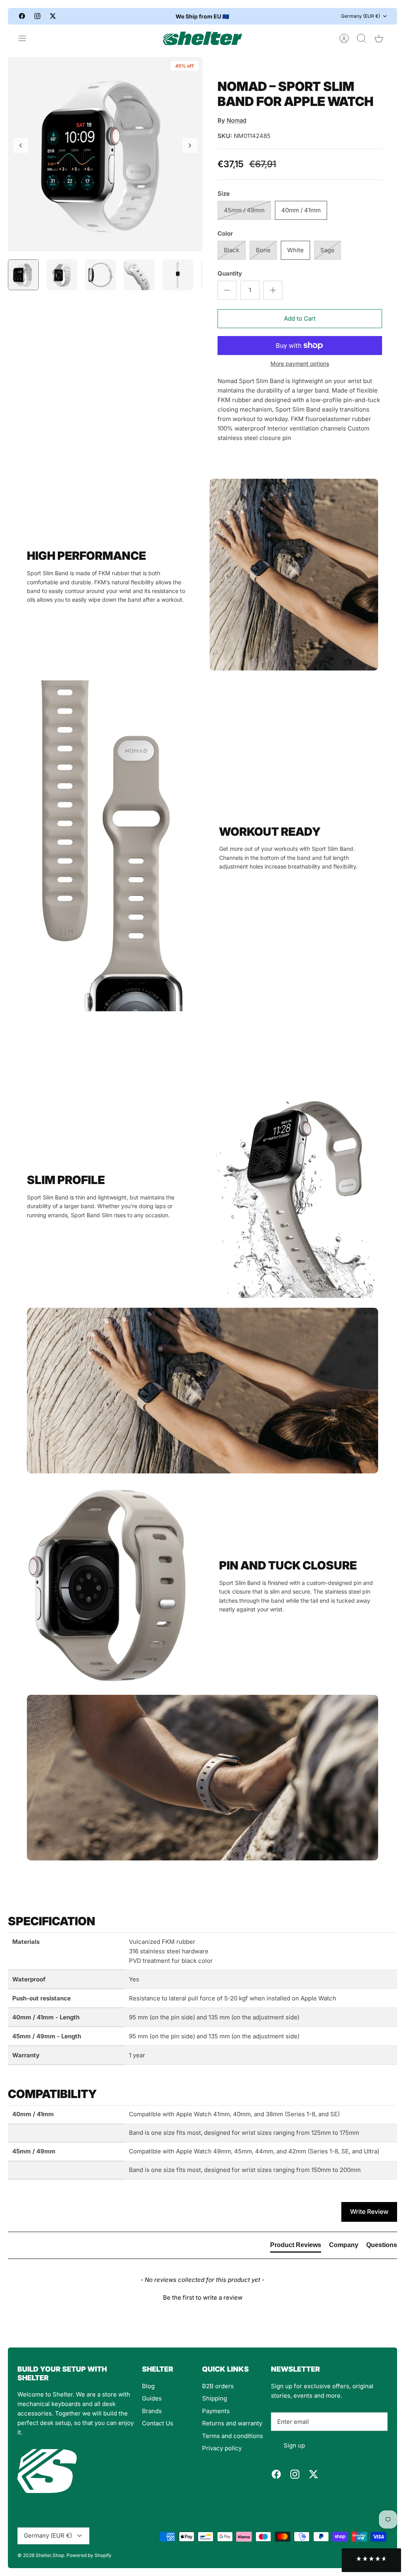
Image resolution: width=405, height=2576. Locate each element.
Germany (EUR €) (361, 16)
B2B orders (218, 2386)
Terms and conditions (233, 2436)
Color (225, 233)
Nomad (237, 120)
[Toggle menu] (26, 38)
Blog (148, 2386)
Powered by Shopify (89, 2555)
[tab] (296, 2247)
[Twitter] (53, 16)
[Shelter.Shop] (202, 38)
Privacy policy (222, 2448)
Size (224, 194)
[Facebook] (22, 16)
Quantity (230, 273)
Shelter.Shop (50, 2555)
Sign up (294, 2445)
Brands (152, 2411)
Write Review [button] (369, 2212)
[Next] (265, 16)
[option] (105, 154)
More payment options (300, 364)
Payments (216, 2411)
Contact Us (158, 2423)
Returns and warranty (232, 2423)
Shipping (215, 2398)
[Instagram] (37, 16)
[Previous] (140, 16)
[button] (202, 2296)
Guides (152, 2398)
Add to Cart (300, 318)
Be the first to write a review (203, 2297)
